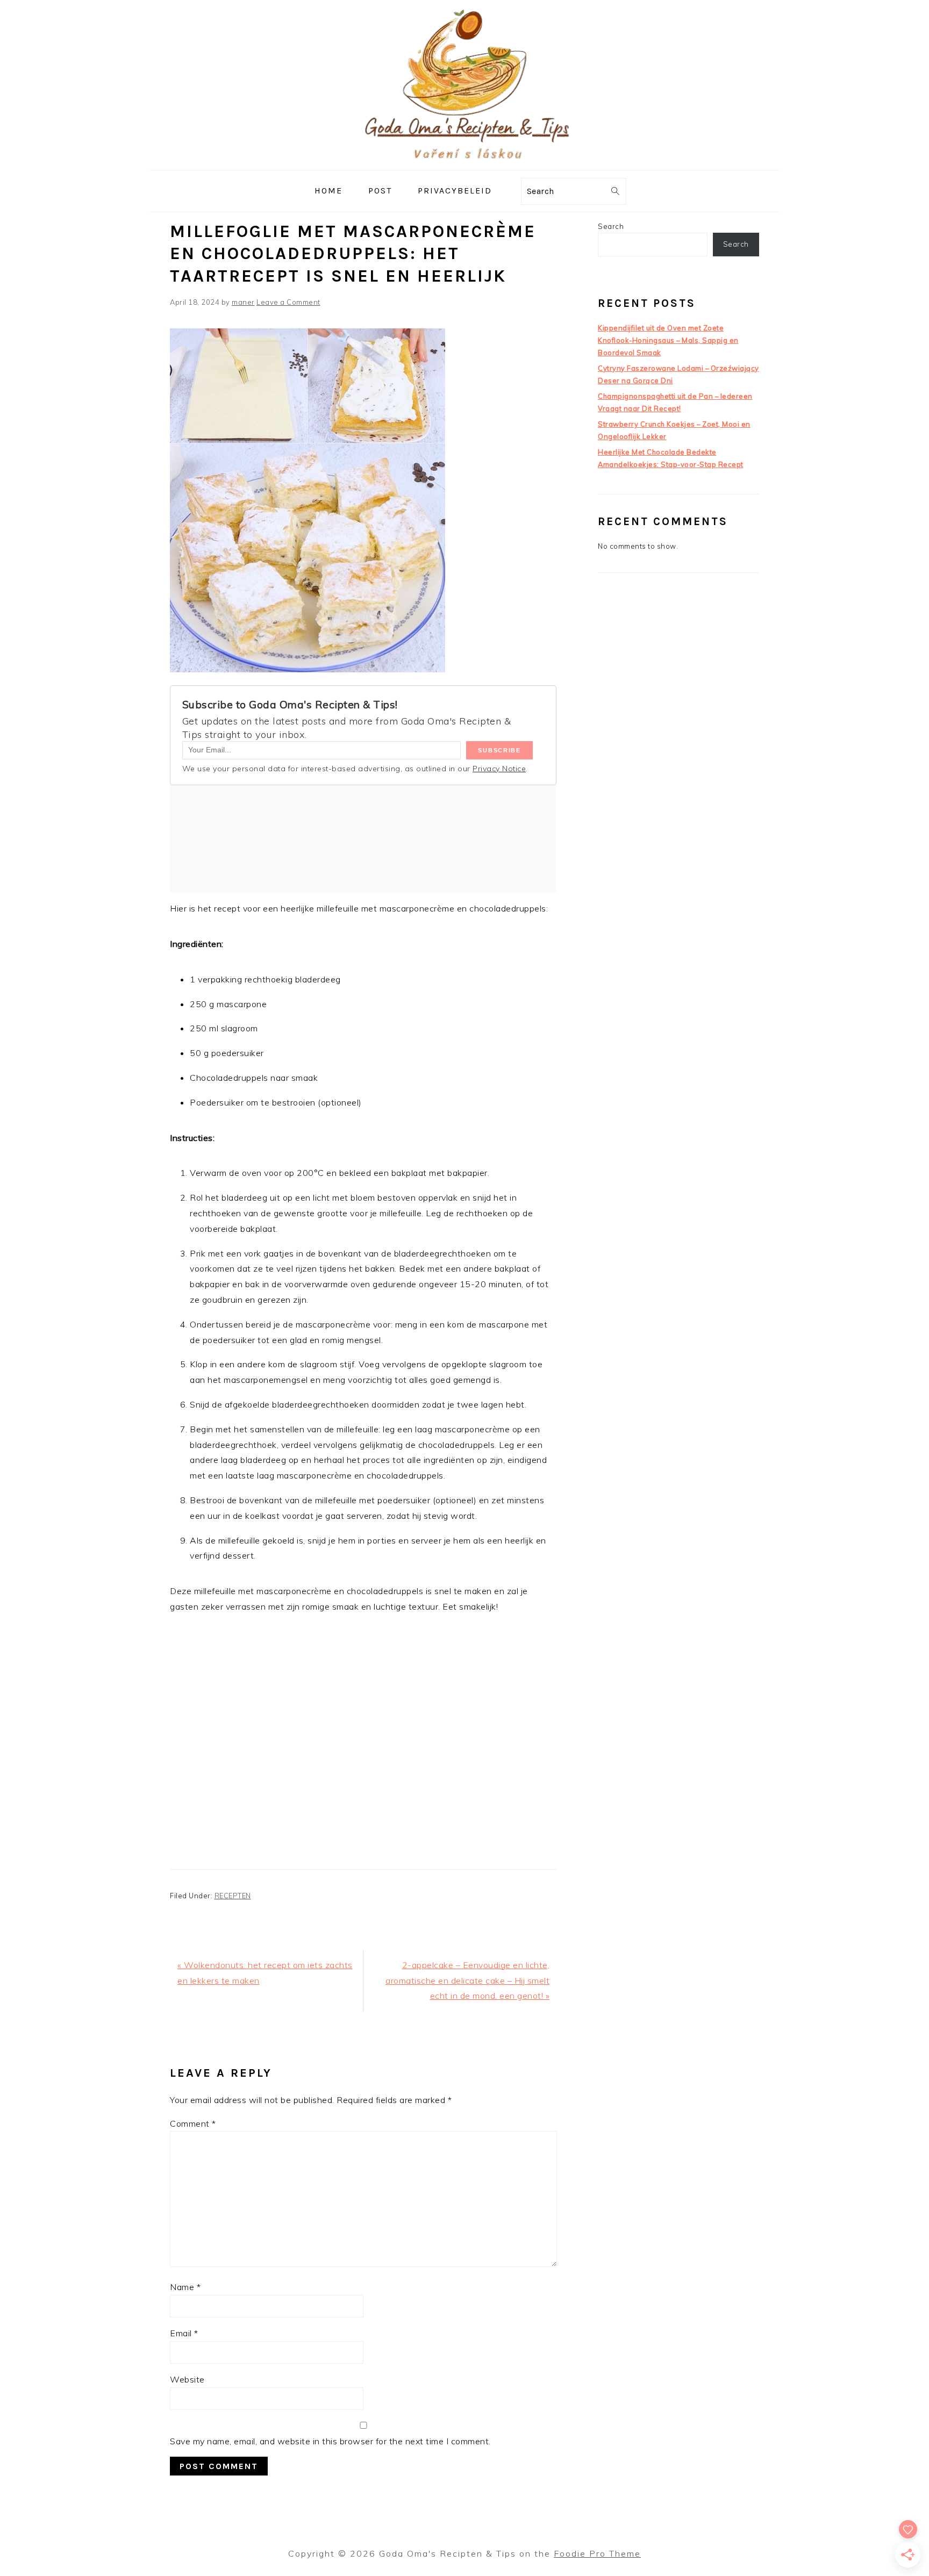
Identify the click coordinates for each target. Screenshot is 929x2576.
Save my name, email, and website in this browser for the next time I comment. (330, 2441)
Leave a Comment (288, 302)
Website (187, 2379)
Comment (193, 2123)
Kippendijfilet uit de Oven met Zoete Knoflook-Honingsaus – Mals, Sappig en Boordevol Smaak (668, 340)
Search (611, 226)
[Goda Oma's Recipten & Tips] (464, 162)
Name (185, 2287)
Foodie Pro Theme (597, 2553)
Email (184, 2333)
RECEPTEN (233, 1896)
